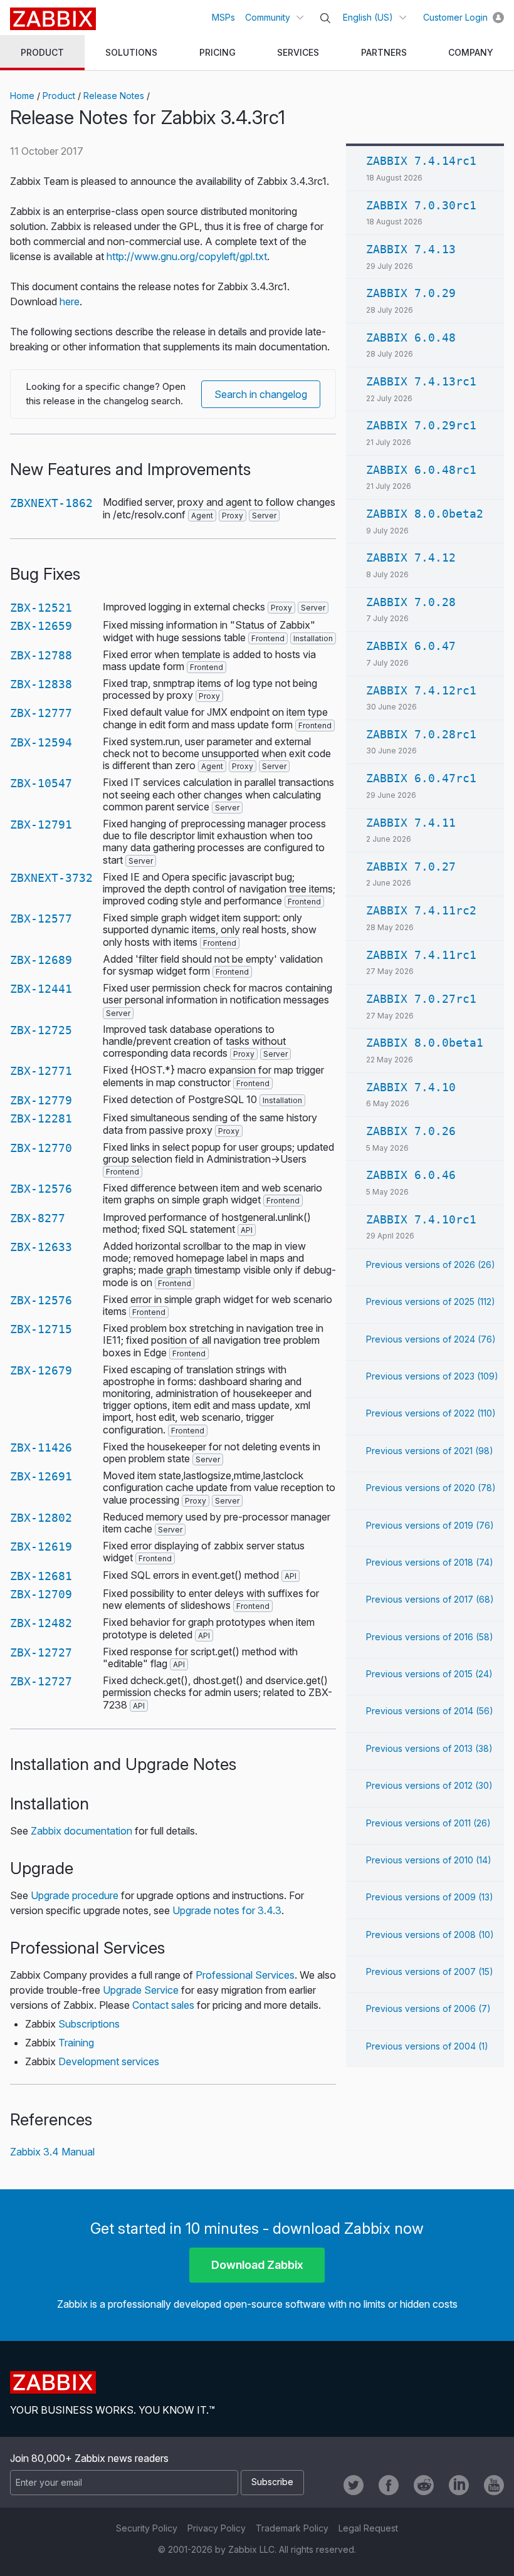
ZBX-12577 (41, 919)
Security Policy (147, 2528)
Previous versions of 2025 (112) (431, 1301)
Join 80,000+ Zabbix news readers (89, 2458)
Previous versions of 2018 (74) (430, 1562)
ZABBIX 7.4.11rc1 (421, 955)
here (70, 301)
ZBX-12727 (41, 1652)
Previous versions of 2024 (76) (431, 1339)
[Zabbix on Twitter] (354, 2485)
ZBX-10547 (41, 783)
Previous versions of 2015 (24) (429, 1674)
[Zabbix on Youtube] (494, 2485)
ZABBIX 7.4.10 (411, 1087)
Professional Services (245, 1975)
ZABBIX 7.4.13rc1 (421, 381)
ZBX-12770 (41, 1148)
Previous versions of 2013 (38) (429, 1748)
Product (59, 96)
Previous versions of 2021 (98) (430, 1451)
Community (268, 17)
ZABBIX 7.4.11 (411, 823)
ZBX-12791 (41, 825)
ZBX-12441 (41, 989)
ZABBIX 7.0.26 (411, 1131)
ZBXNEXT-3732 (51, 878)
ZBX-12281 (41, 1118)
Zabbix (53, 19)
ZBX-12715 (41, 1329)
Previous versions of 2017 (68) (430, 1599)
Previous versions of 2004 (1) (427, 2046)
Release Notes (114, 96)
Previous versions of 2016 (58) (430, 1637)
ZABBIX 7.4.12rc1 (421, 690)
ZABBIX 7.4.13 (411, 249)
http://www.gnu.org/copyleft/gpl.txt (187, 256)
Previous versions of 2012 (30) (429, 1785)
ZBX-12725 (41, 1030)
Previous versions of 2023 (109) (432, 1376)
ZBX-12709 (41, 1594)
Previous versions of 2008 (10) (430, 1935)
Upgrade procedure (75, 1895)
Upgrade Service (141, 1990)
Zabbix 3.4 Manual (52, 2152)
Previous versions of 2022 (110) (431, 1413)
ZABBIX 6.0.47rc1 (421, 778)
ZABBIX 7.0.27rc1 (421, 999)
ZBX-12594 (41, 742)
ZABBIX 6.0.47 (411, 646)
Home (22, 96)
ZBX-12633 (41, 1247)
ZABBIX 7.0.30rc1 (421, 205)
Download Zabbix (257, 2265)
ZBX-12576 (41, 1189)
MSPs (223, 17)
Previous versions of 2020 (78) (431, 1488)
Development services (109, 2061)
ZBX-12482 (41, 1623)
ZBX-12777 (41, 713)
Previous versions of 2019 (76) (430, 1525)
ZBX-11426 (41, 1448)
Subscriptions (89, 2024)
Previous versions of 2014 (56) (430, 1711)
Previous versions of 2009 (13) (430, 1897)
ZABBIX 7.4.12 (411, 558)
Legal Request (368, 2528)
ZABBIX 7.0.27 (411, 867)
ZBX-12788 (41, 655)
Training (76, 2043)
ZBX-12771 (41, 1071)
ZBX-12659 (41, 626)
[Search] (325, 18)
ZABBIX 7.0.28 (411, 602)
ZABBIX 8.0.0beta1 (425, 1043)
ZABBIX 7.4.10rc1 (421, 1219)
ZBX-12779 (41, 1100)
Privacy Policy (217, 2528)
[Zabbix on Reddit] (424, 2485)
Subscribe (272, 2482)
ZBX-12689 (41, 960)
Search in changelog (261, 394)
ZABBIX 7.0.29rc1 (421, 425)
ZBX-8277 (38, 1218)
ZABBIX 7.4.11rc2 (421, 910)
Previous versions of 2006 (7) (428, 2008)
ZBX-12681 (41, 1576)
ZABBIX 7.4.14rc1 (421, 161)
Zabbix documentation (81, 1831)
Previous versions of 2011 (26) (428, 1823)
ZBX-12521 (41, 608)
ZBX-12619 (41, 1547)
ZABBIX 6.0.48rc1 (421, 470)
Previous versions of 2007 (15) (430, 1971)
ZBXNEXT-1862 (51, 503)
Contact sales (163, 2005)
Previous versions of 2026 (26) (431, 1264)
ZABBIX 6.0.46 (411, 1175)
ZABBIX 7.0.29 (411, 293)
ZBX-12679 (41, 1370)
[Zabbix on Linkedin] (459, 2485)
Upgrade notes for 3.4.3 (227, 1910)
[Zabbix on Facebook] (389, 2485)
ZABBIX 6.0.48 (411, 338)
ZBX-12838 (41, 684)
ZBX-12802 (41, 1518)
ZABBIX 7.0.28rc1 (421, 734)
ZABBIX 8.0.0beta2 (425, 514)
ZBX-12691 (41, 1476)
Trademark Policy (292, 2528)
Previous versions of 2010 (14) (429, 1860)
